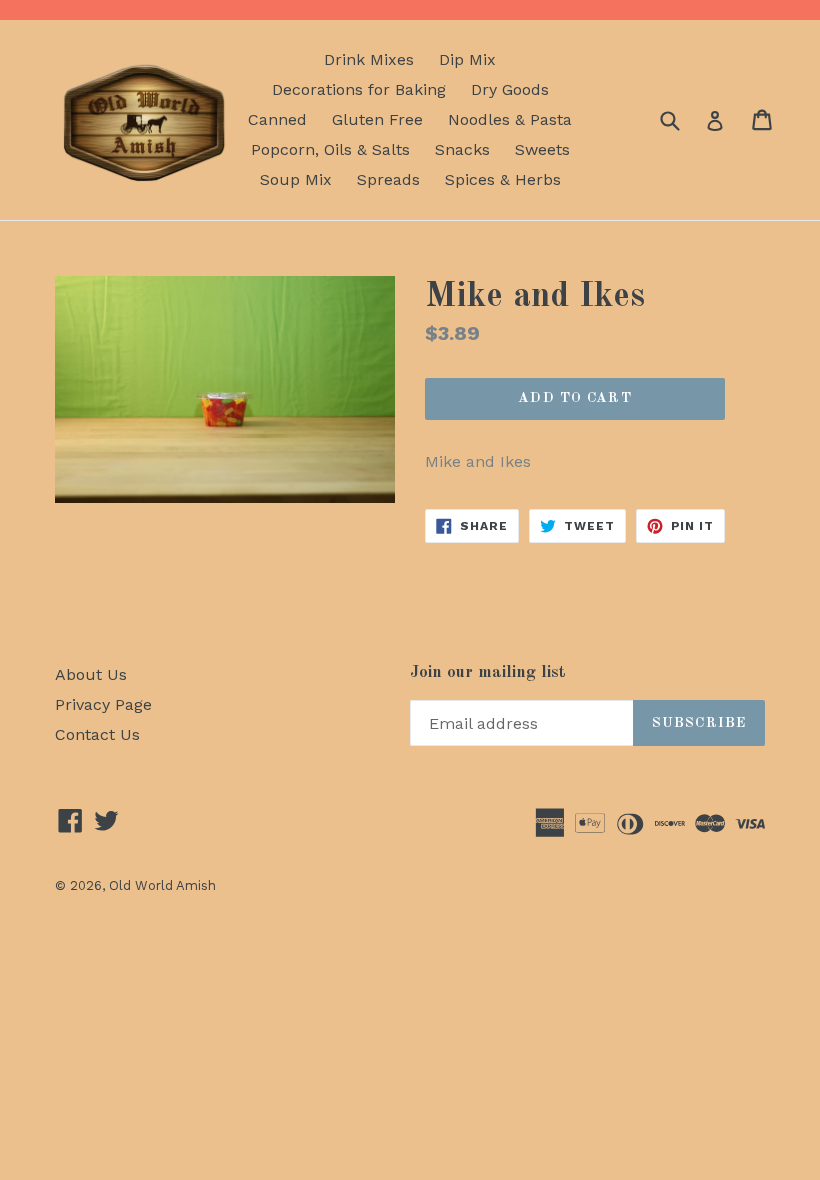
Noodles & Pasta (510, 119)
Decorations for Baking (359, 89)
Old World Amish (162, 885)
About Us (91, 674)
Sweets (542, 149)
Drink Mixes (369, 59)
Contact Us (97, 734)
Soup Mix (296, 179)
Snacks (462, 149)
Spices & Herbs (503, 179)
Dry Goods (510, 89)
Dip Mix (467, 59)
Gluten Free (377, 119)
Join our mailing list (488, 672)
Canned (277, 119)
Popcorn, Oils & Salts (330, 149)
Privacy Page (103, 704)
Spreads (388, 179)
